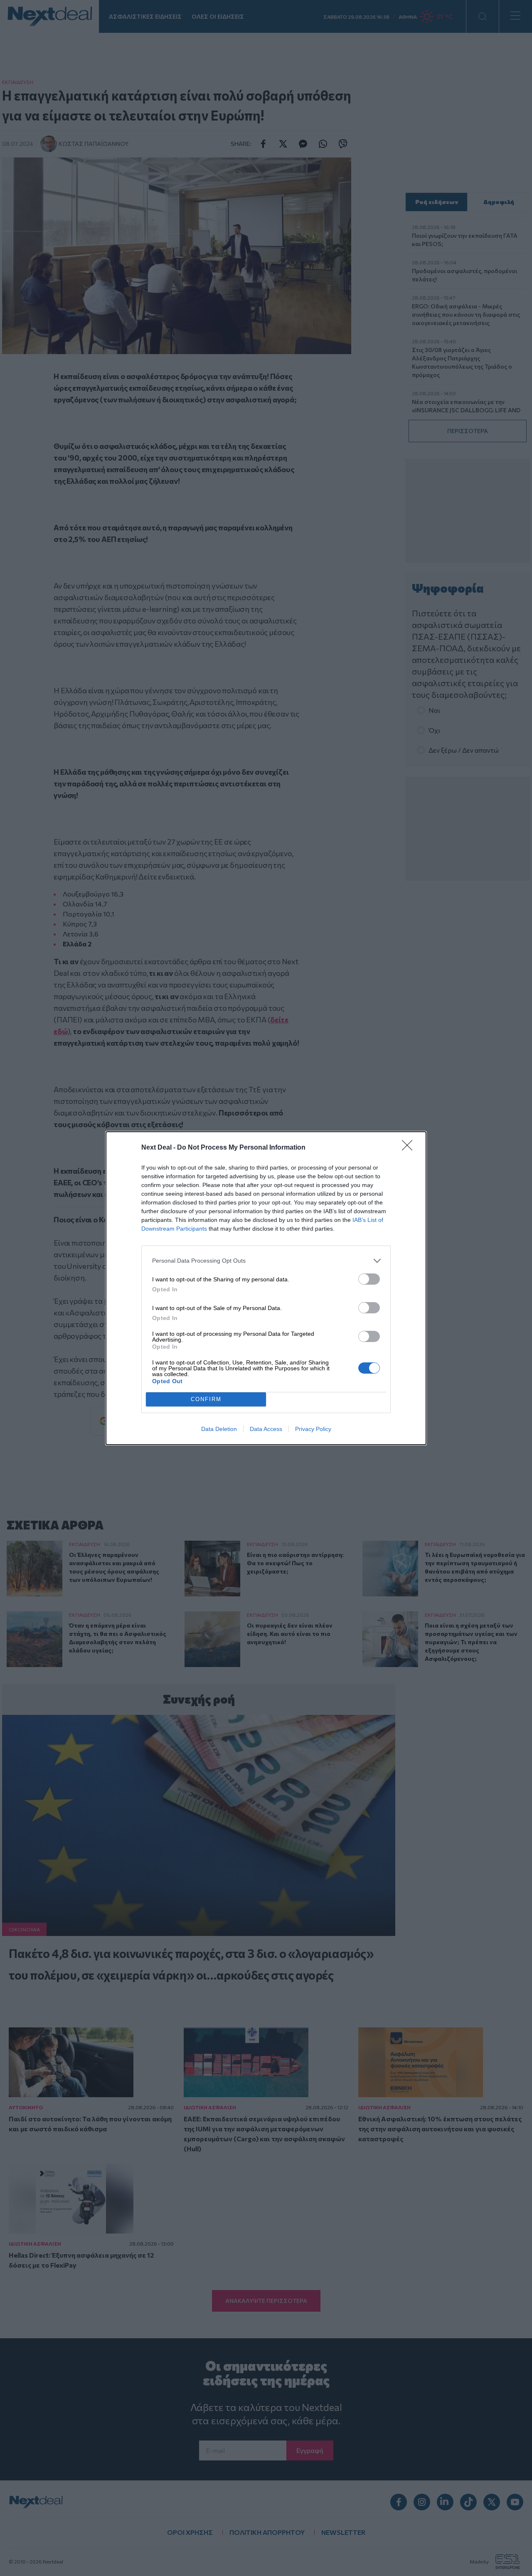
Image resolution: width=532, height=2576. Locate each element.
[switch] (369, 1279)
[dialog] (266, 1288)
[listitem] (266, 1261)
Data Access (266, 1429)
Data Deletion (219, 1429)
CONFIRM (206, 1399)
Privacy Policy (313, 1429)
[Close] (410, 1148)
